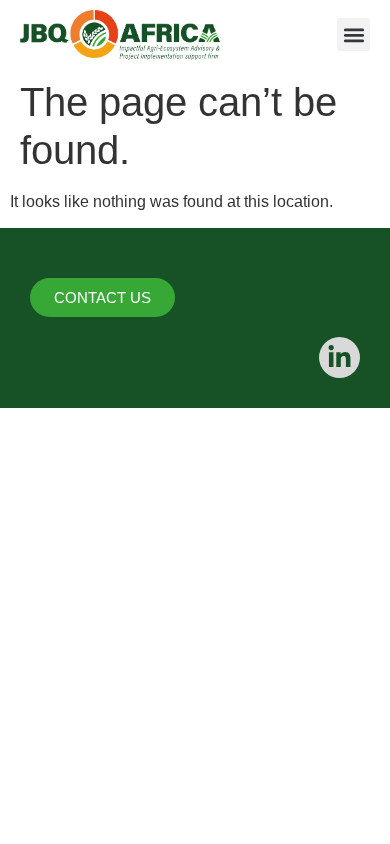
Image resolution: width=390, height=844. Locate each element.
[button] (353, 34)
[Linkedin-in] (339, 357)
